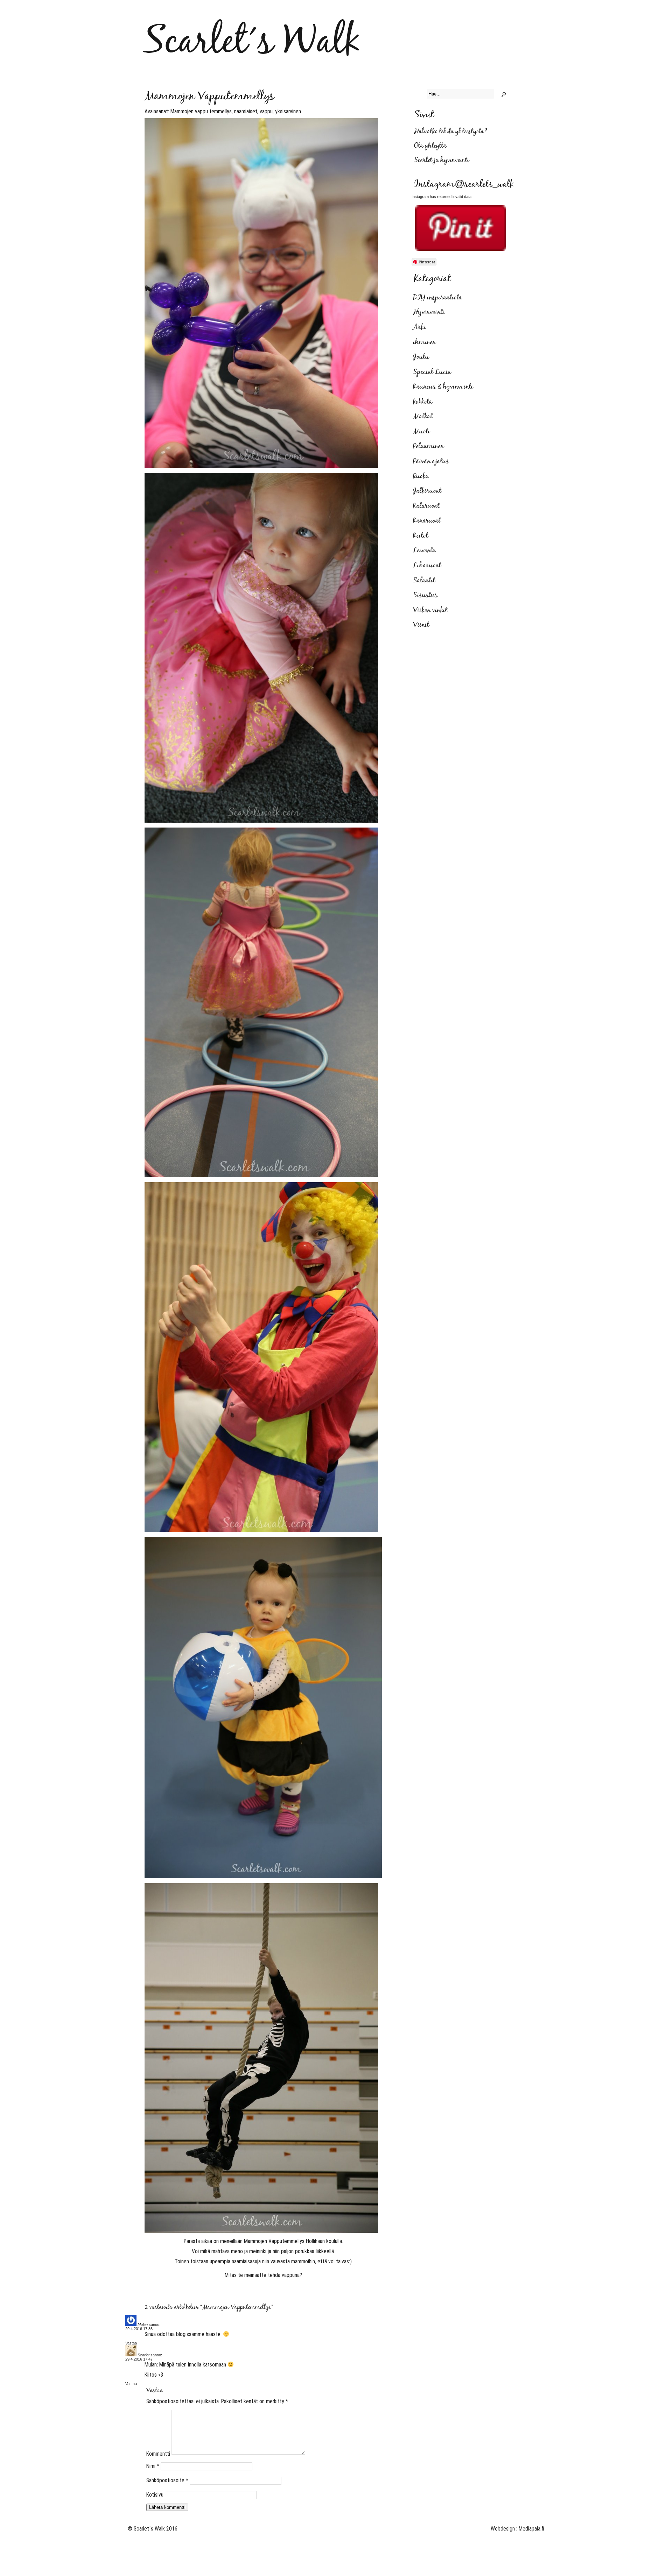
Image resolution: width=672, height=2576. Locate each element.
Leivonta (424, 551)
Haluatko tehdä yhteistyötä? (451, 132)
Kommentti (158, 2454)
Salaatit (424, 581)
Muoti (422, 432)
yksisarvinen (288, 111)
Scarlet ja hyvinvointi (442, 160)
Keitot (421, 536)
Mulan (143, 2325)
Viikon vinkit (430, 610)
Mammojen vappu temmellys (201, 111)
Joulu (421, 357)
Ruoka (421, 476)
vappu (266, 111)
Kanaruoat (427, 521)
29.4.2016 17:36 (139, 2329)
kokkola (423, 402)
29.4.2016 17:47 (139, 2359)
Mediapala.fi (531, 2529)
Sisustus (425, 595)
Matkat (423, 417)
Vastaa (131, 2343)
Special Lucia (432, 372)
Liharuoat (427, 566)
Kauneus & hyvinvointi (443, 387)
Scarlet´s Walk (252, 42)
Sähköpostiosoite (167, 2480)
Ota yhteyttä (430, 146)
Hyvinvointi (429, 312)
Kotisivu (155, 2495)
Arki (419, 327)
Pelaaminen (428, 446)
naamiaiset (246, 111)
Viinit (421, 625)
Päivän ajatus (431, 461)
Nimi (153, 2466)
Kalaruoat (426, 506)
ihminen (424, 342)
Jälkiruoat (427, 491)
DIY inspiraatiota (437, 298)
